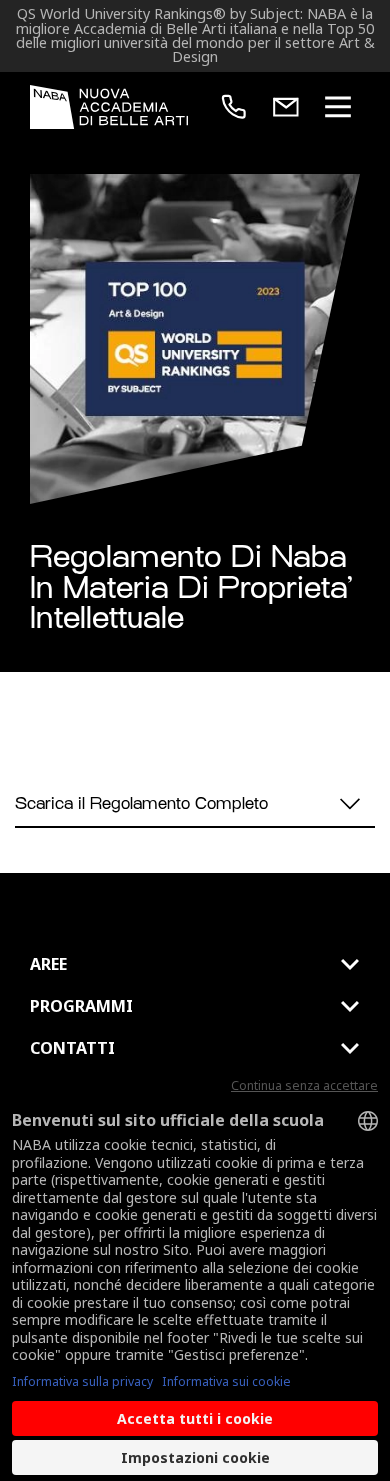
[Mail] (286, 107)
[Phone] (234, 107)
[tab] (195, 964)
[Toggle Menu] (338, 107)
